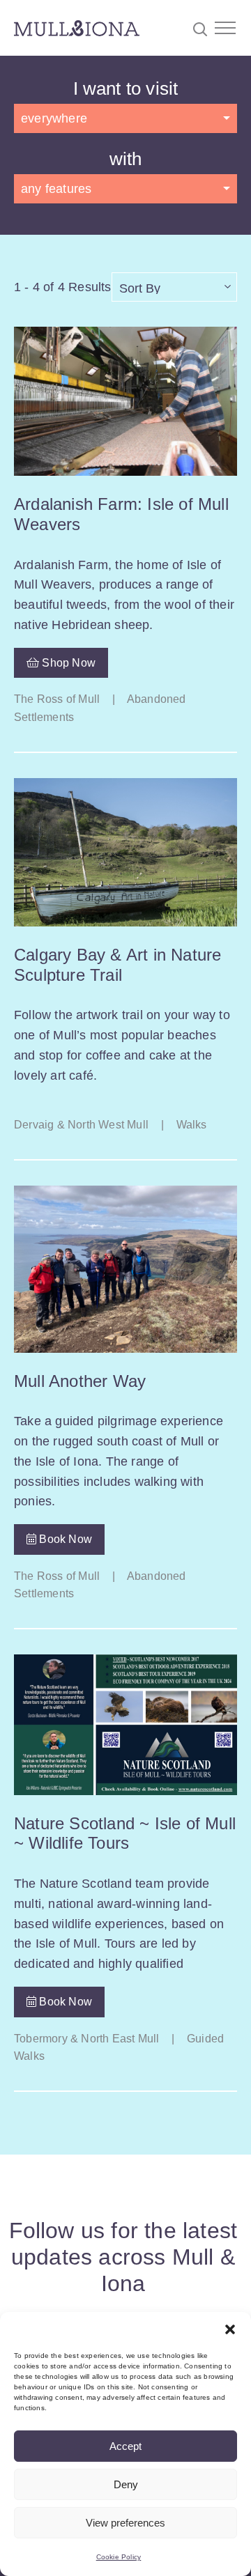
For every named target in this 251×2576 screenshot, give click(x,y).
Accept (125, 2446)
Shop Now (67, 663)
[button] (230, 2329)
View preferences (125, 2523)
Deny (126, 2484)
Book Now (64, 1539)
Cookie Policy (119, 2557)
